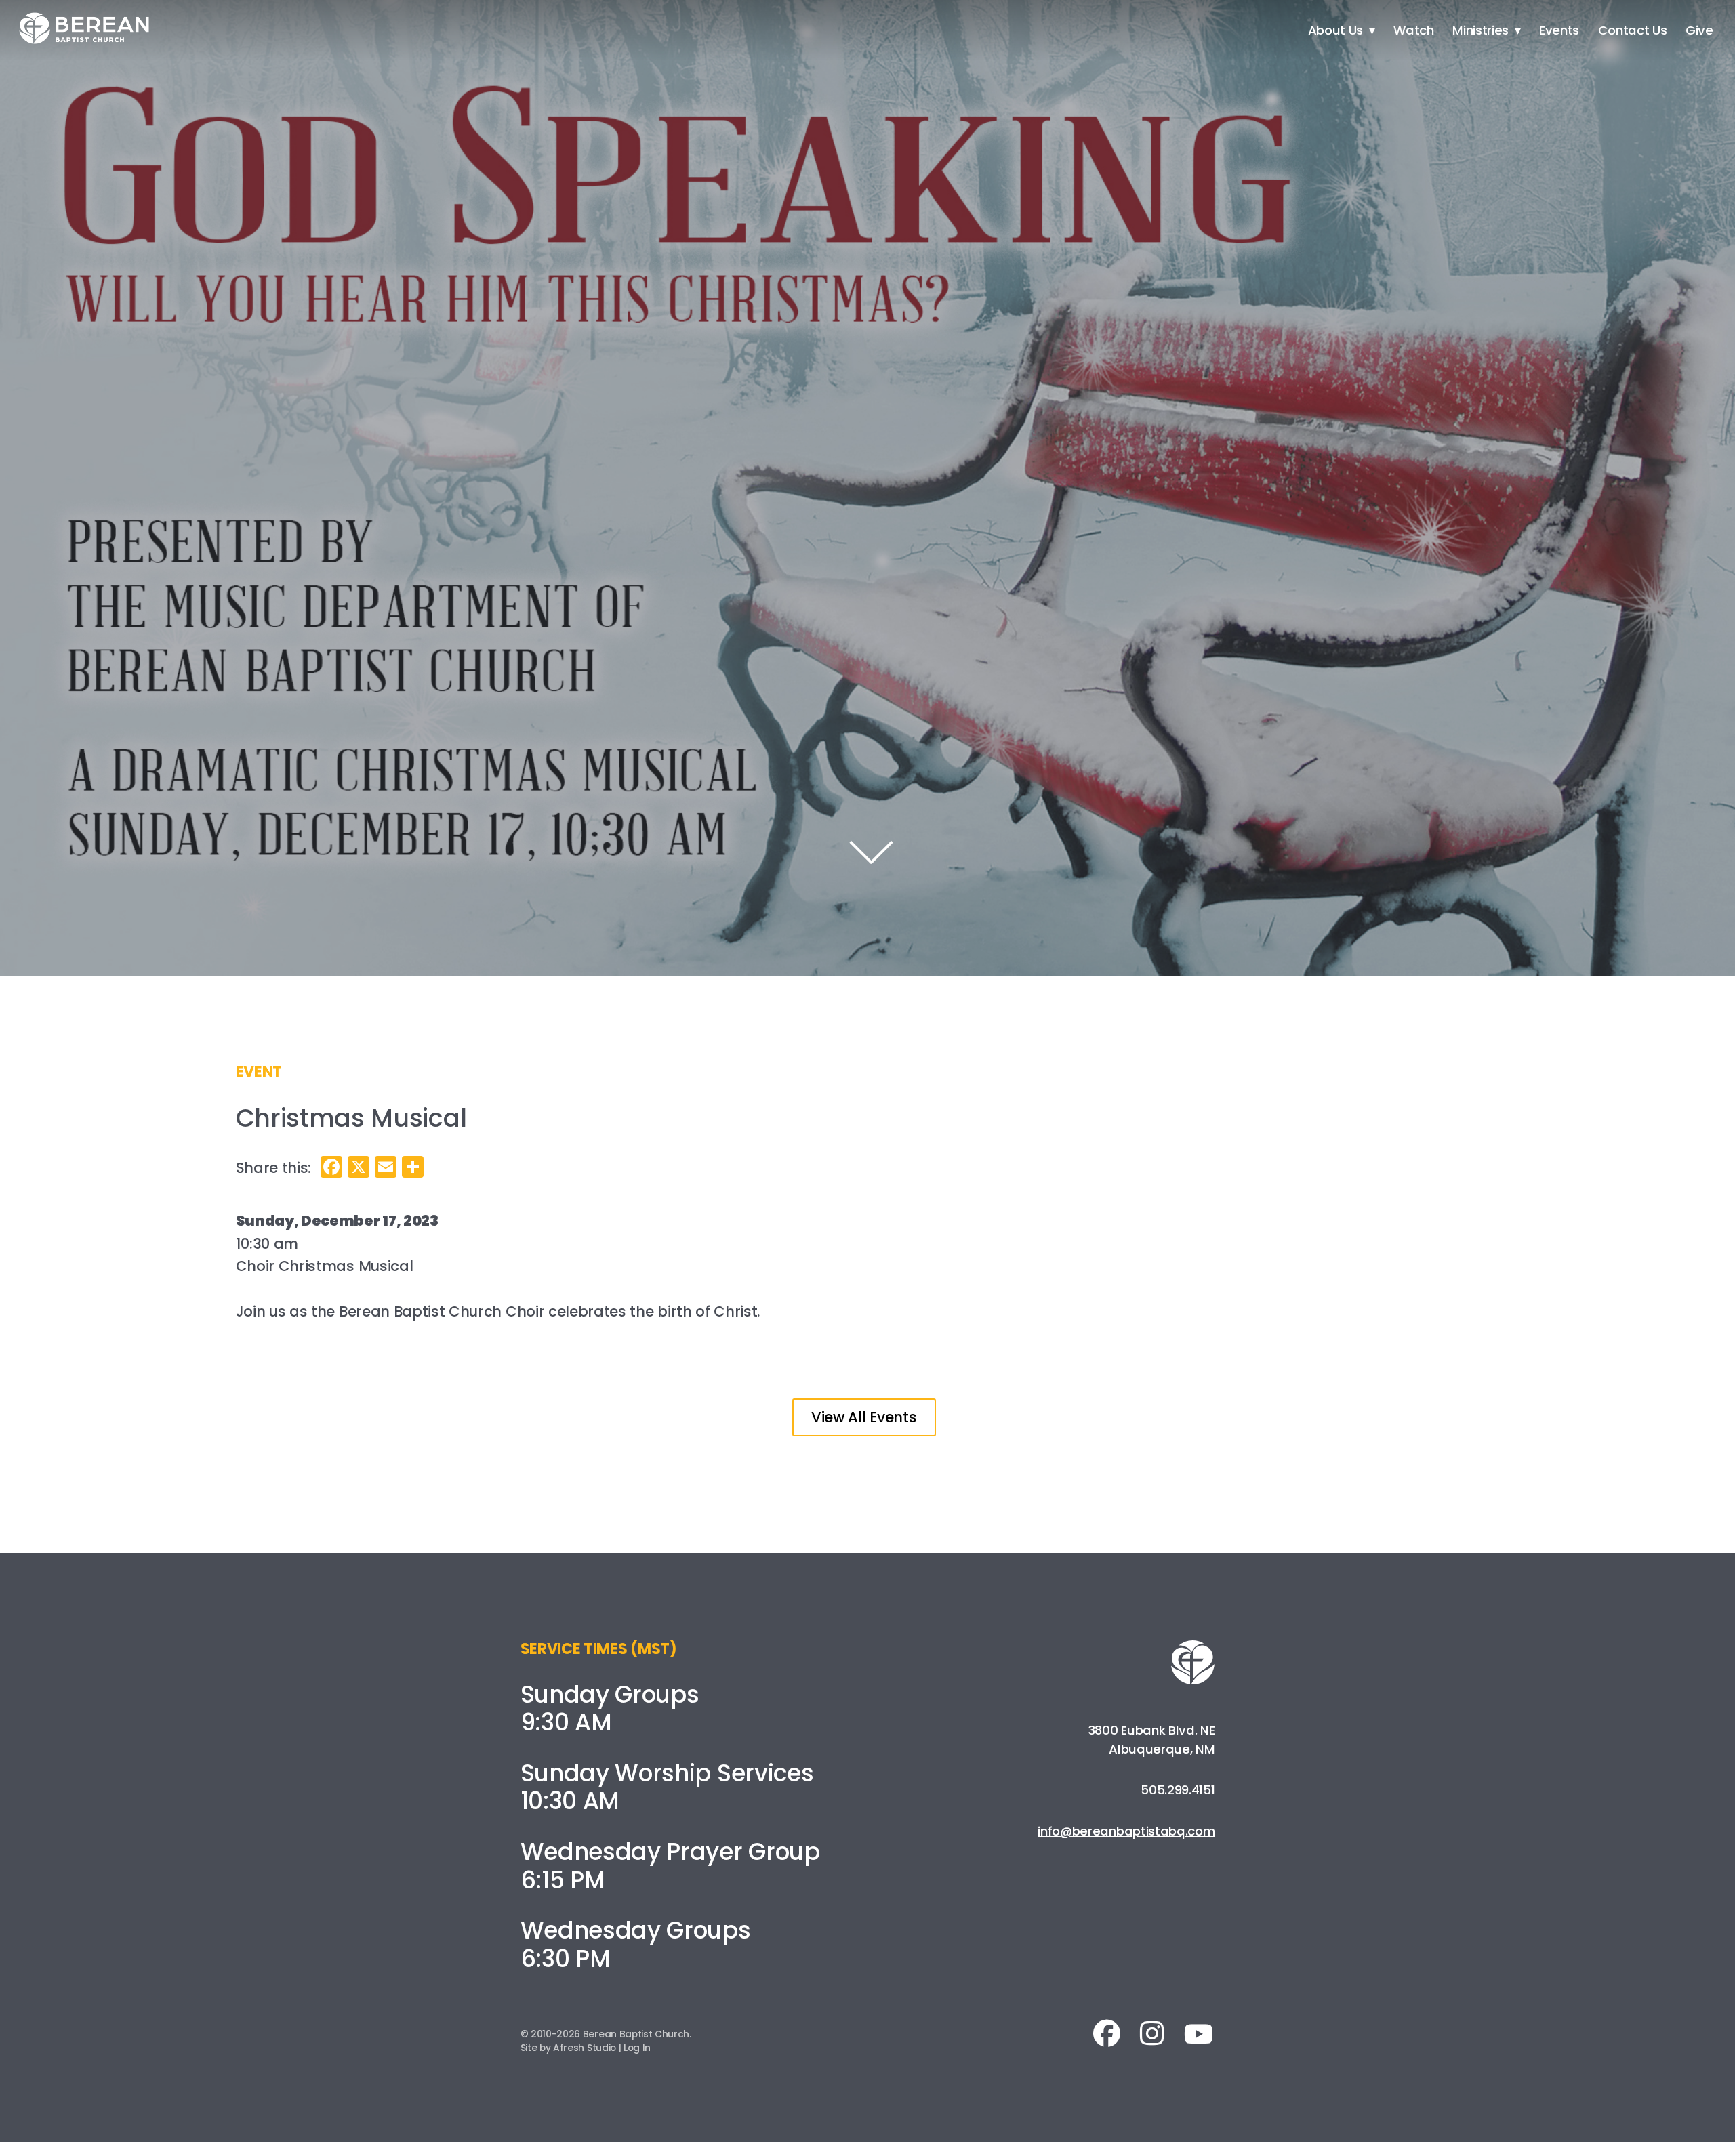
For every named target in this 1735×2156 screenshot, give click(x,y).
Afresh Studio (585, 2048)
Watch (1413, 30)
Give (1699, 30)
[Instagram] (1152, 2033)
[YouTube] (1195, 2034)
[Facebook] (1111, 2033)
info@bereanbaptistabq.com (1126, 1831)
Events (1559, 30)
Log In (637, 2048)
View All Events (864, 1417)
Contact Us (1633, 30)
